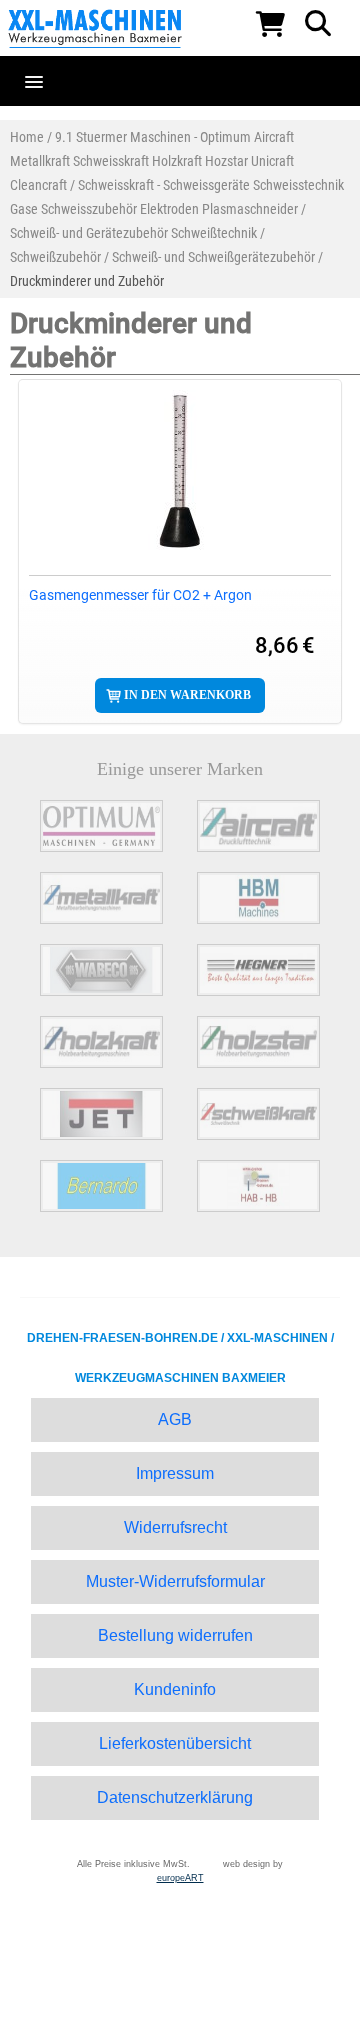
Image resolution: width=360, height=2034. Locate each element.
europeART (180, 1878)
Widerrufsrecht (175, 1527)
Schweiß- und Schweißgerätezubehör (213, 257)
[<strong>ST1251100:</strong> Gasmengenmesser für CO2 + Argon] (180, 470)
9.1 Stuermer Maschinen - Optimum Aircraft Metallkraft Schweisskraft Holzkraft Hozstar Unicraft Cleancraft (152, 161)
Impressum (175, 1473)
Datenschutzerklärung (175, 1797)
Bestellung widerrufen (175, 1635)
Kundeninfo (175, 1689)
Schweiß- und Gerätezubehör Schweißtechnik (133, 233)
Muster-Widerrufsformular (175, 1581)
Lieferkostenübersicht (175, 1743)
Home (27, 137)
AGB (175, 1419)
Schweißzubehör (55, 257)
